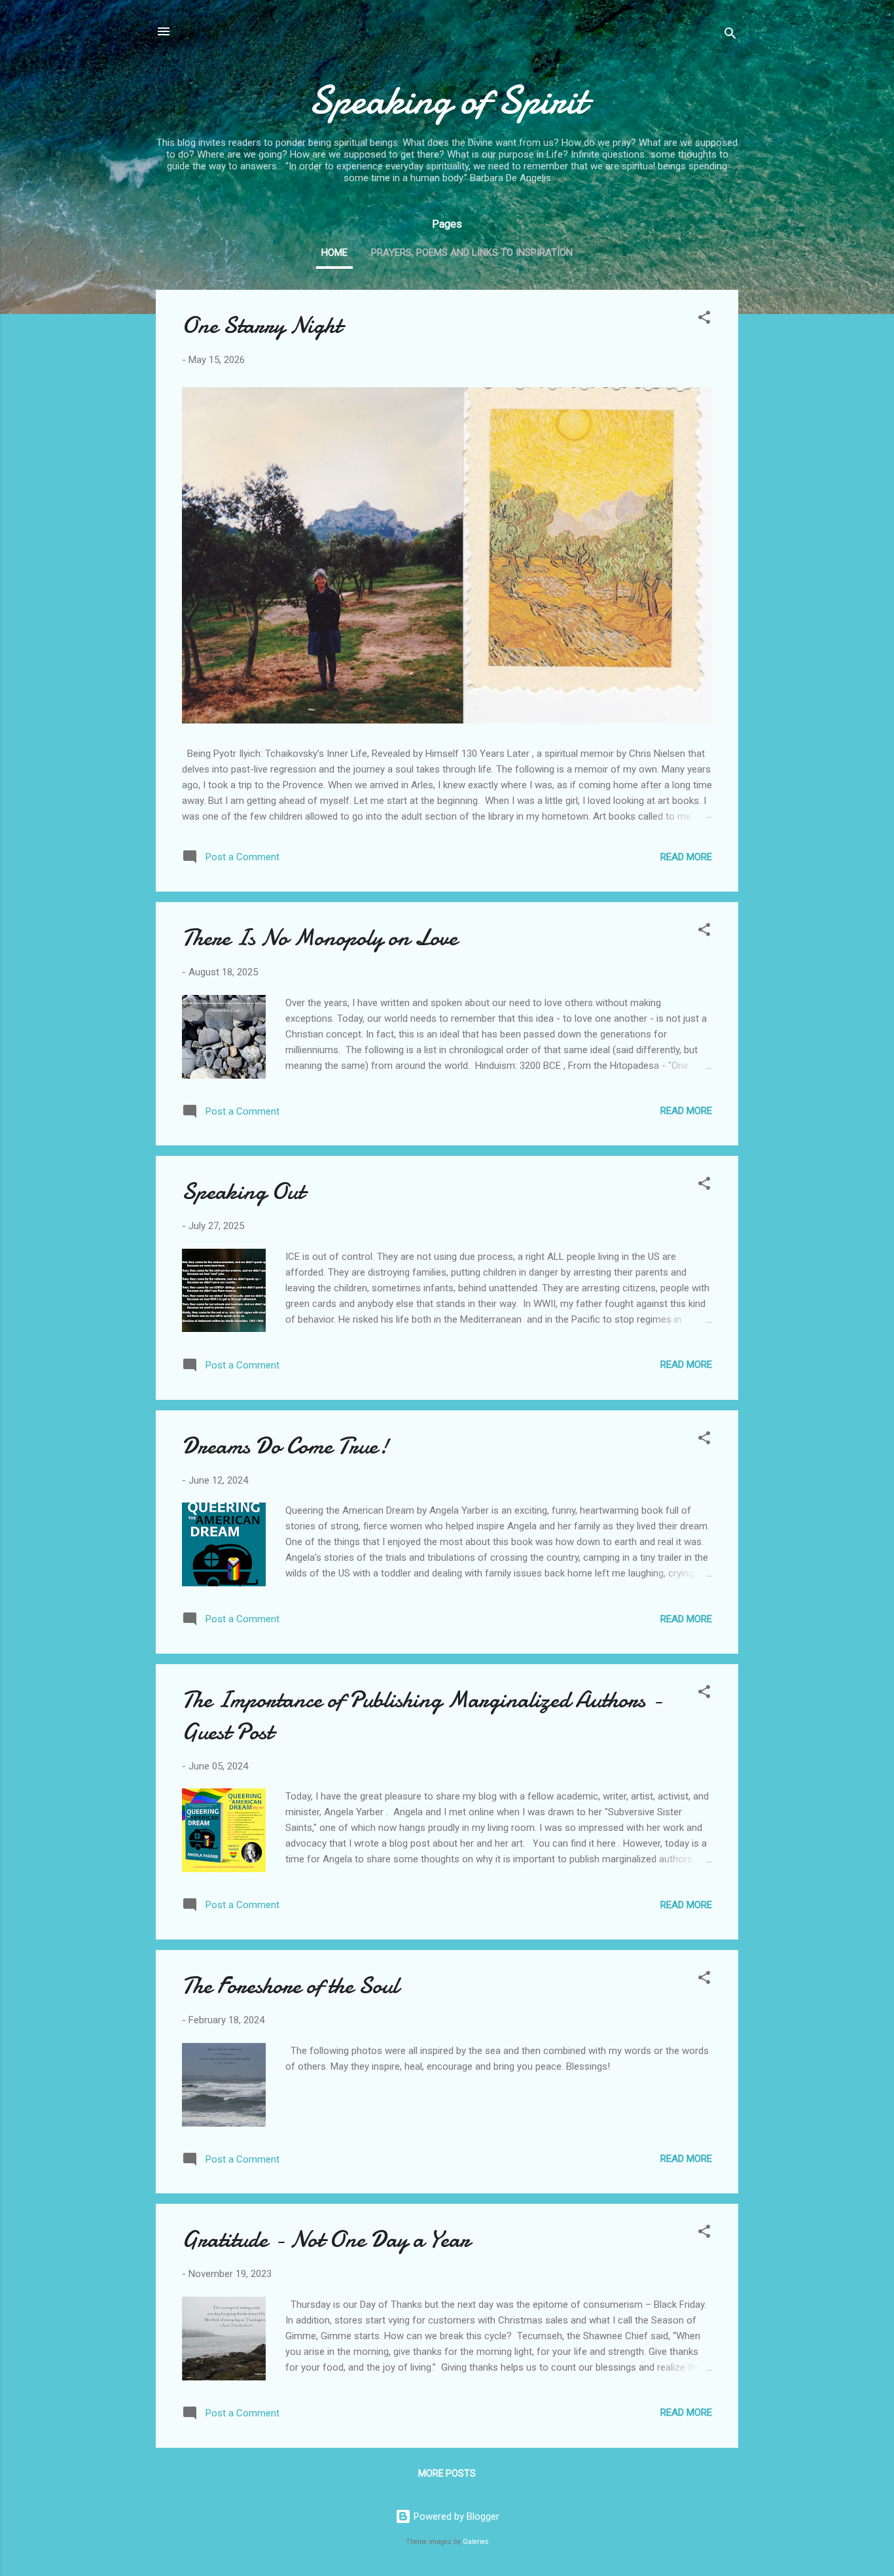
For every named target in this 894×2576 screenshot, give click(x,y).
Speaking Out (243, 1192)
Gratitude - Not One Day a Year (326, 2239)
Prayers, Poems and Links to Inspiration (472, 252)
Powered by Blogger (455, 2516)
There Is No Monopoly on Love (320, 938)
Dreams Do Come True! (285, 1446)
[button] (704, 320)
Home (334, 252)
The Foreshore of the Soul (290, 1986)
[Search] (730, 36)
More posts (447, 2473)
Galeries (476, 2542)
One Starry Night (262, 325)
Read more (686, 857)
